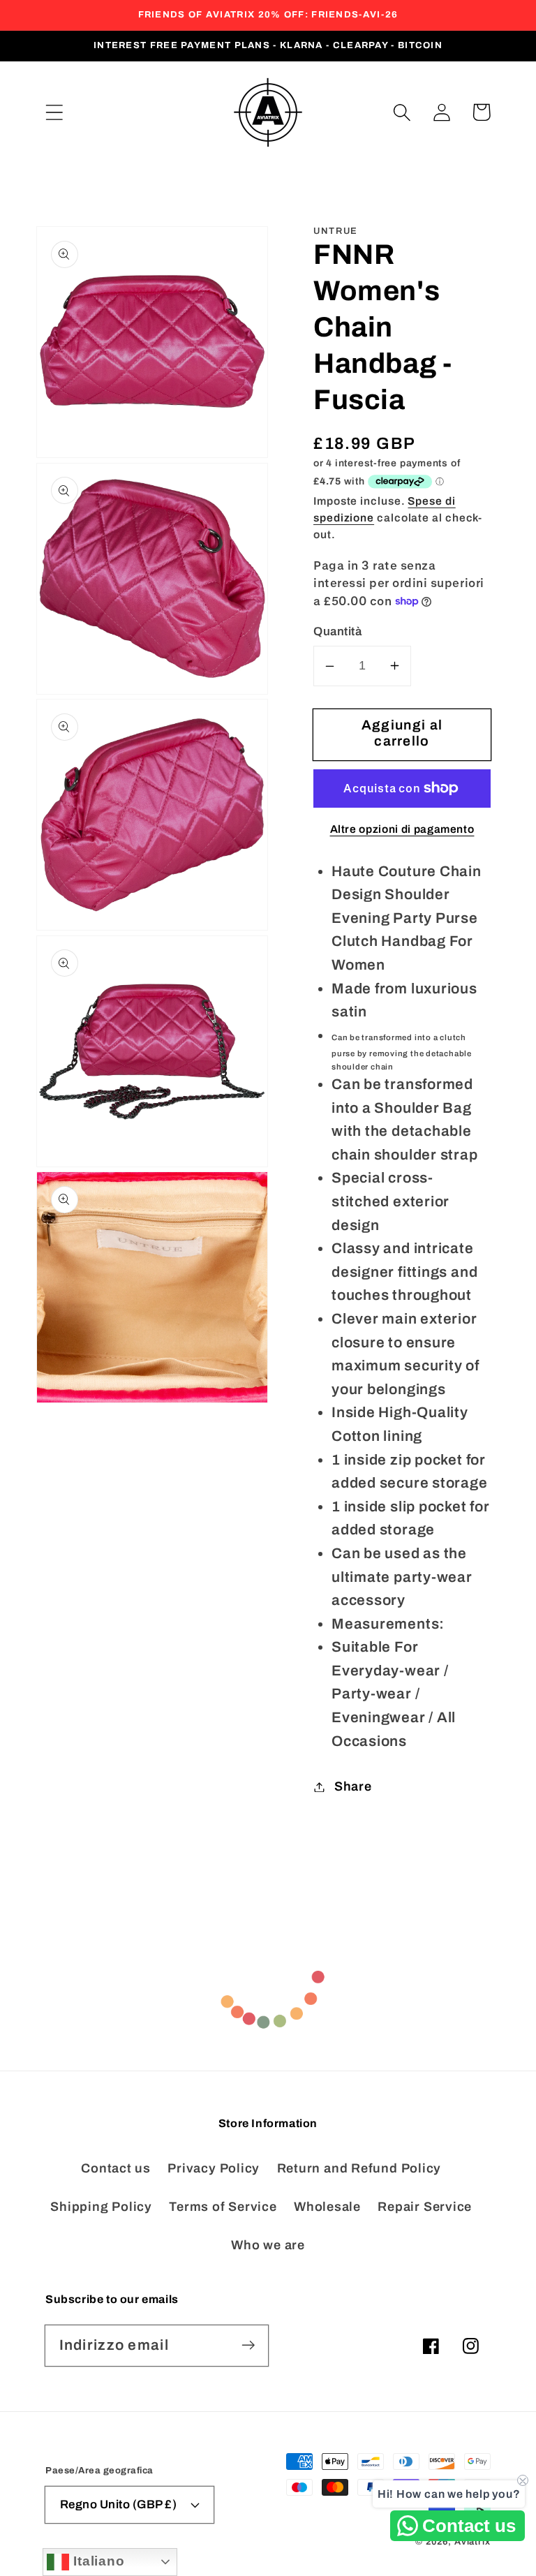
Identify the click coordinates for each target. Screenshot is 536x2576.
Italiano (97, 2561)
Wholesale (327, 2207)
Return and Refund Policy (359, 2168)
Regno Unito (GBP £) (119, 2504)
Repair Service (425, 2207)
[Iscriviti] (248, 2345)
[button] (54, 112)
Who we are (268, 2245)
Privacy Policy (214, 2168)
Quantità (337, 631)
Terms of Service (223, 2207)
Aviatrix (472, 2542)
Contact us (116, 2168)
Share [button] (353, 1786)
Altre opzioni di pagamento (402, 829)
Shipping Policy (101, 2207)
